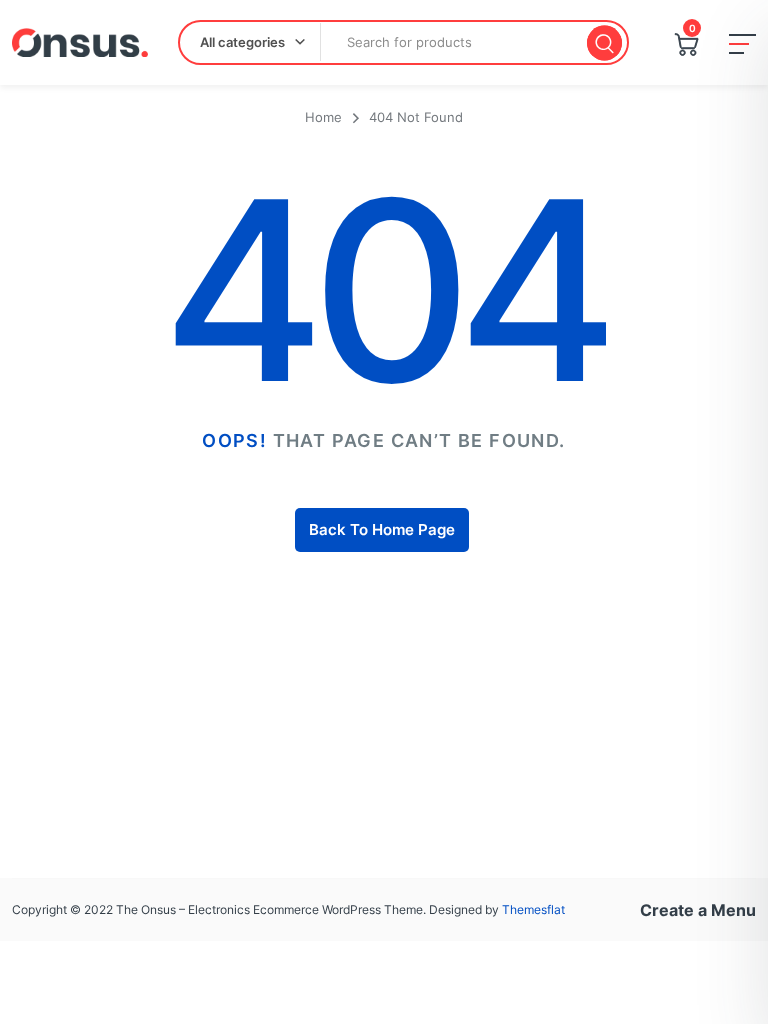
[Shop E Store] (80, 42)
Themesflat (533, 909)
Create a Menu (698, 910)
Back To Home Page (382, 529)
